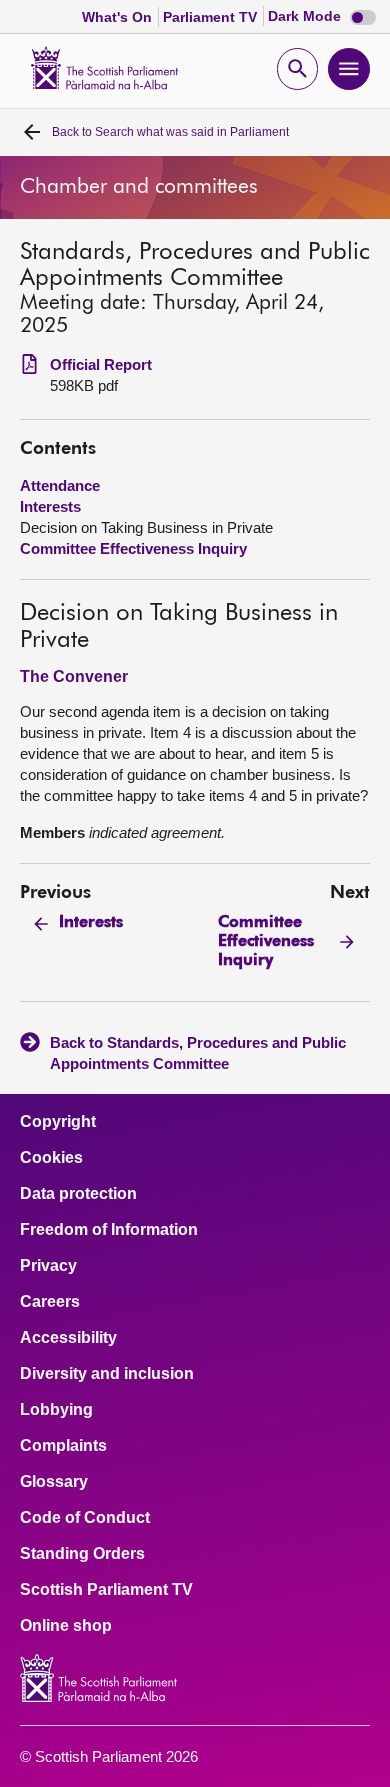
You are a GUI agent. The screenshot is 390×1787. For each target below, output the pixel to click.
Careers (50, 1302)
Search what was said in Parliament (170, 132)
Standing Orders (82, 1554)
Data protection (78, 1194)
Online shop (66, 1626)
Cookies (51, 1158)
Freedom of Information (109, 1230)
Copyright (58, 1122)
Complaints (63, 1446)
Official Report (101, 364)
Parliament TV (212, 17)
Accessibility (68, 1338)
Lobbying (56, 1410)
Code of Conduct (85, 1518)
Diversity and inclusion (107, 1374)
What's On (119, 17)
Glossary (54, 1482)
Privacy (48, 1266)
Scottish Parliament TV (106, 1590)
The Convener (74, 676)
